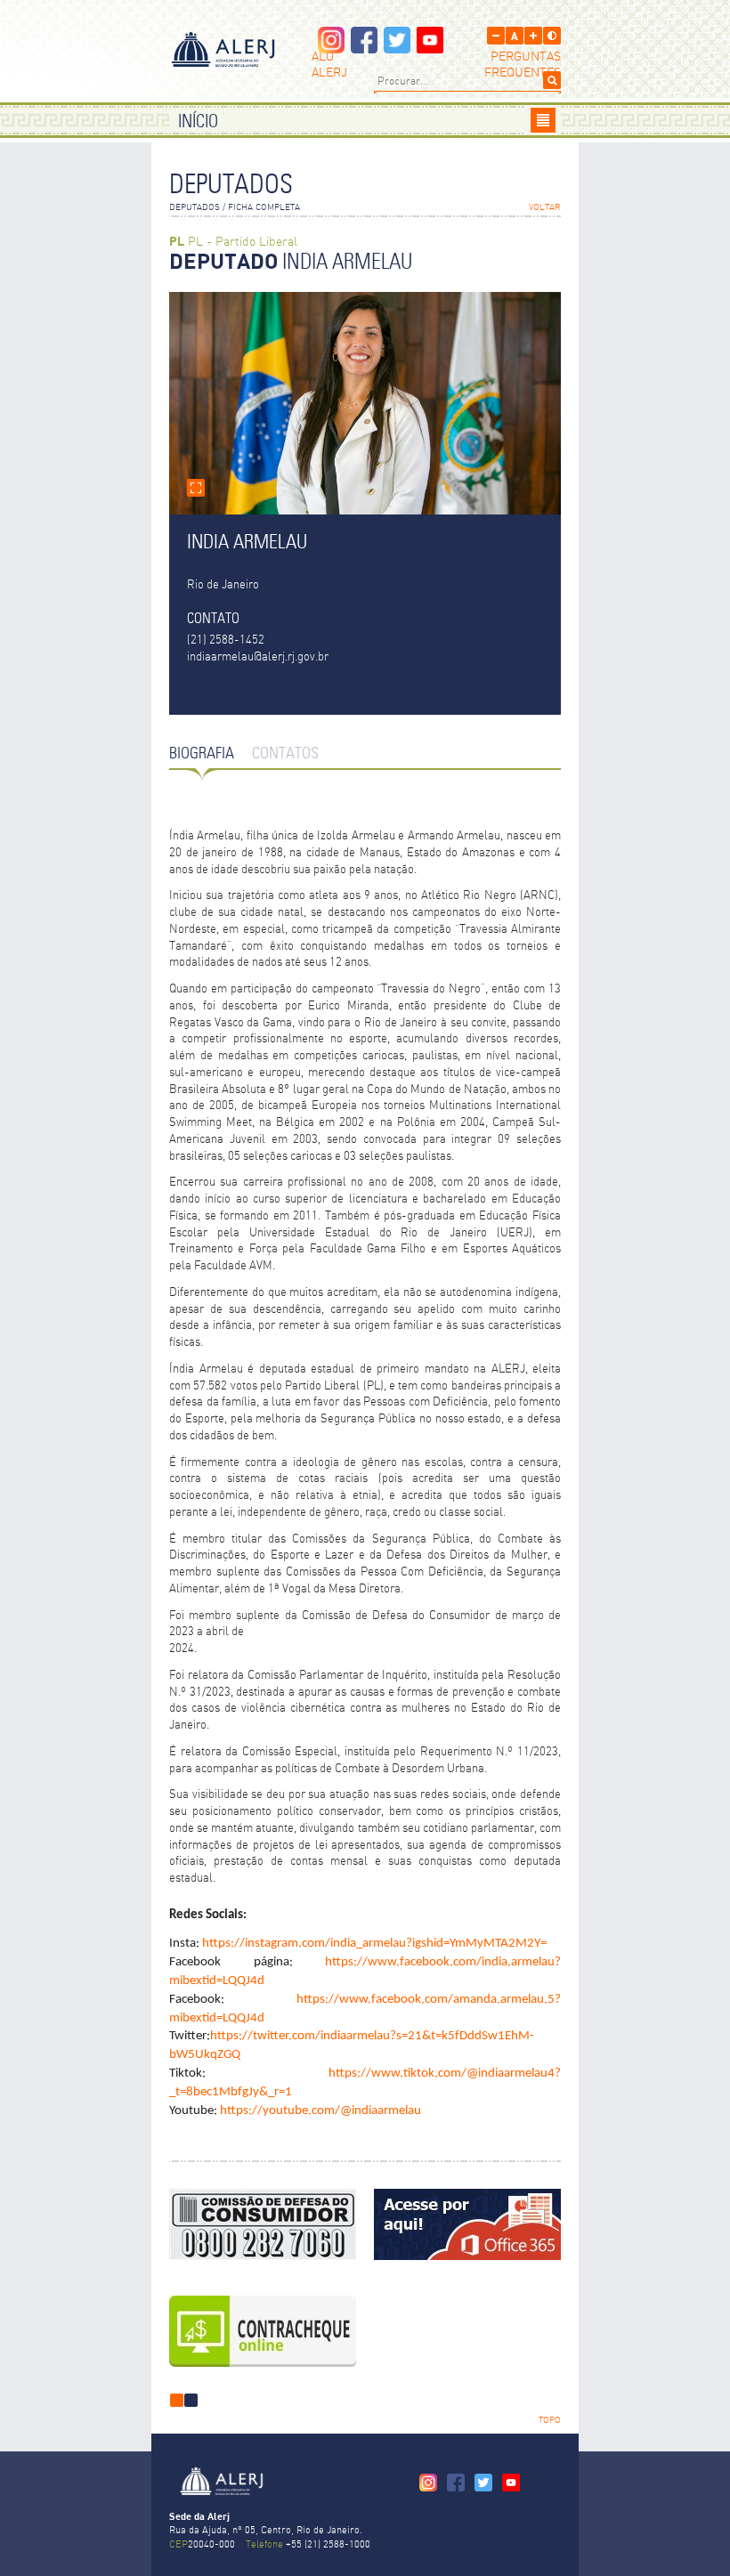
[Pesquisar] (552, 80)
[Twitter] (397, 49)
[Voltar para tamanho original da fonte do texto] (515, 36)
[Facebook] (364, 49)
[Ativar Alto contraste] (552, 36)
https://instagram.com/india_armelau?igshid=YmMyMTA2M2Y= (374, 1944)
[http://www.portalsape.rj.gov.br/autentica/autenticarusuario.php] (263, 2331)
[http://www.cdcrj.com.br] (263, 2224)
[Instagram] (331, 49)
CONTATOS (285, 754)
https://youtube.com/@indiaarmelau (320, 2111)
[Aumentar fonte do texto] (533, 36)
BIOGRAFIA (202, 754)
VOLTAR (545, 208)
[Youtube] (430, 49)
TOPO (550, 2421)
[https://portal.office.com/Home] (467, 2224)
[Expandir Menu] (543, 120)
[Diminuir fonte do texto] (496, 36)
